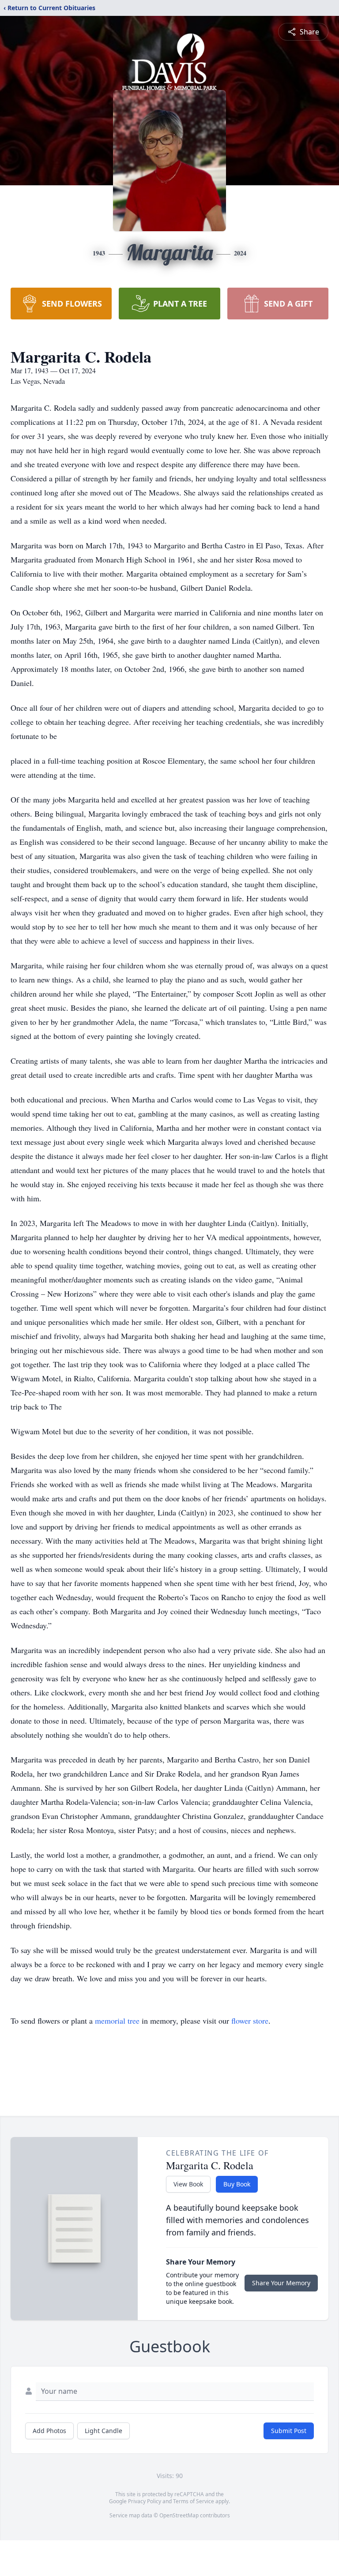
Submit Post (289, 2431)
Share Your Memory (281, 2283)
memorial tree (117, 2021)
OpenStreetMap (179, 2515)
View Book (188, 2184)
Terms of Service (194, 2501)
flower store (250, 2021)
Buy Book (237, 2184)
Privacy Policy (145, 2501)
